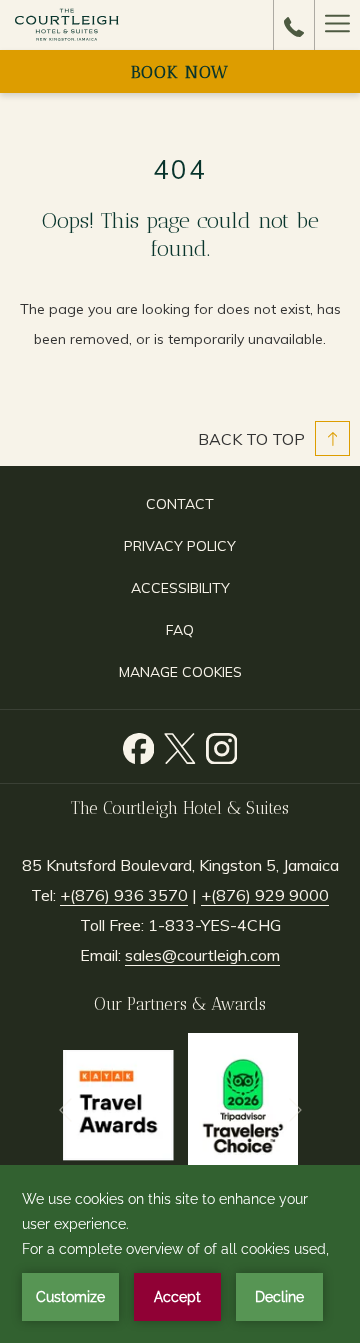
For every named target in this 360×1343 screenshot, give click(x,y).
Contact (180, 504)
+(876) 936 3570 (124, 895)
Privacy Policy (180, 546)
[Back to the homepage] (67, 25)
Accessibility (180, 588)
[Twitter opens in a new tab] (180, 744)
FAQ (180, 630)
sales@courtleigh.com (202, 955)
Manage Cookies (180, 672)
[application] (180, 1254)
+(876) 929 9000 (265, 895)
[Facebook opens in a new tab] (139, 744)
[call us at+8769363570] (294, 25)
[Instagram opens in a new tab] (222, 744)
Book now (180, 72)
